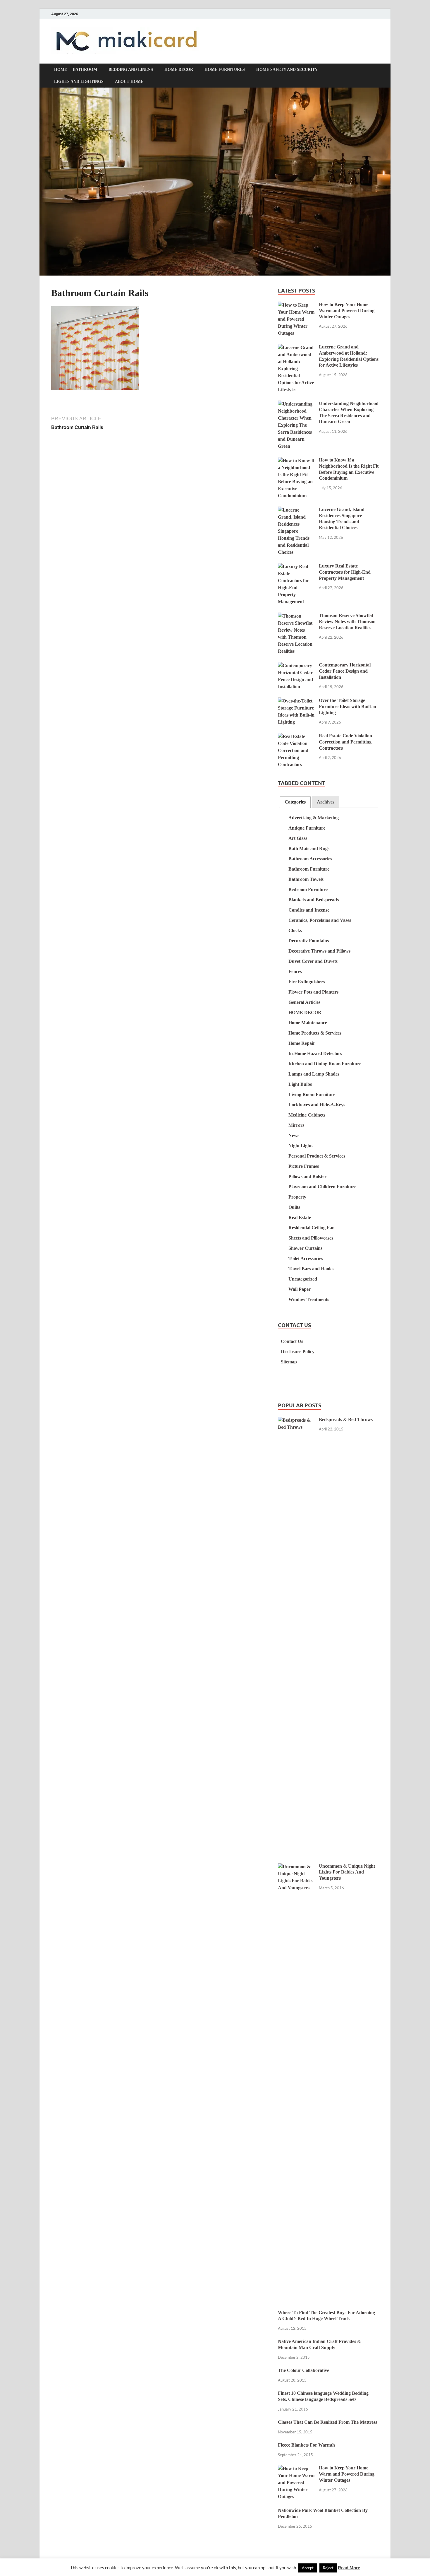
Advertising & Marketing (314, 818)
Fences (295, 971)
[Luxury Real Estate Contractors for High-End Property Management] (296, 567)
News (294, 1135)
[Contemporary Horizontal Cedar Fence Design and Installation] (296, 666)
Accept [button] (308, 2568)
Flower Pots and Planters (313, 992)
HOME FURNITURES (225, 70)
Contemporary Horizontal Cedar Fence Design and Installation (345, 671)
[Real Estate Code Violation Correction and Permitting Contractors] (296, 737)
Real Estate (300, 1217)
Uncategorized (303, 1279)
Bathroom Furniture (309, 869)
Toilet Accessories (306, 1258)
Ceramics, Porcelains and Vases (320, 920)
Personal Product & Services (317, 1156)
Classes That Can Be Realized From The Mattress (327, 2422)
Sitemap (289, 1362)
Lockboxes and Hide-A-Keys (317, 1105)
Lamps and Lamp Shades (314, 1074)
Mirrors (296, 1125)
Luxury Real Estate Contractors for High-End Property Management (345, 572)
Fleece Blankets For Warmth (306, 2445)
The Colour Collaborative (303, 2370)
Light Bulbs (300, 1084)
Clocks (295, 930)
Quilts (294, 1207)
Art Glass (298, 838)
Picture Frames (304, 1166)
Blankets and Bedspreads (314, 900)
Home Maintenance (308, 1023)
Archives (326, 802)
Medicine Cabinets (307, 1115)
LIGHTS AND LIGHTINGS (79, 82)
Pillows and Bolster (307, 1176)
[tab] (295, 802)
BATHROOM (85, 70)
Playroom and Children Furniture (322, 1187)
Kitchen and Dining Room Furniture (325, 1064)
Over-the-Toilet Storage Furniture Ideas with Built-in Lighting (348, 706)
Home (61, 70)
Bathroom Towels (306, 879)
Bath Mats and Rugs (309, 848)
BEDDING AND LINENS (131, 70)
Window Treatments (309, 1299)
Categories (295, 802)
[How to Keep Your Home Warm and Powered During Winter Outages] (296, 305)
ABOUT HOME (129, 82)
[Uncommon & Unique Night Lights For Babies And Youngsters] (296, 1867)
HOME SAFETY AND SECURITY (287, 70)
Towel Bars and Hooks (311, 1269)
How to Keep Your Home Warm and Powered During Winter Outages (347, 311)
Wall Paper (300, 1289)
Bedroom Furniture (308, 889)
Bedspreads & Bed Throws (346, 1419)
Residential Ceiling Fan (312, 1228)
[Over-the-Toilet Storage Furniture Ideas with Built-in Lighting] (296, 701)
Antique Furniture (307, 828)
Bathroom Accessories (310, 859)
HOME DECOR (179, 70)
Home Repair (302, 1043)
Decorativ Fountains (309, 941)
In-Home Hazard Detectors (315, 1053)
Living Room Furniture (312, 1094)
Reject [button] (328, 2568)
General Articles (304, 1002)
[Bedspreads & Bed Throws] (296, 1420)
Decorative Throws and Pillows (319, 951)
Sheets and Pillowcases (311, 1238)
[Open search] (376, 70)
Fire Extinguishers (307, 982)
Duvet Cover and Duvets (313, 961)
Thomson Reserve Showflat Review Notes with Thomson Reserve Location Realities (347, 622)
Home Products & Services (315, 1033)
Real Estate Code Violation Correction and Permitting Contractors (345, 742)
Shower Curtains (305, 1248)
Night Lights (301, 1146)
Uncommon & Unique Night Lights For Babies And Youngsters (347, 1872)
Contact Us (292, 1341)
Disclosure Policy (298, 1352)
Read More (349, 2568)
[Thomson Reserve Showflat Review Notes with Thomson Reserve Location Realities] (296, 616)
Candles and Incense (309, 910)
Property (297, 1197)
